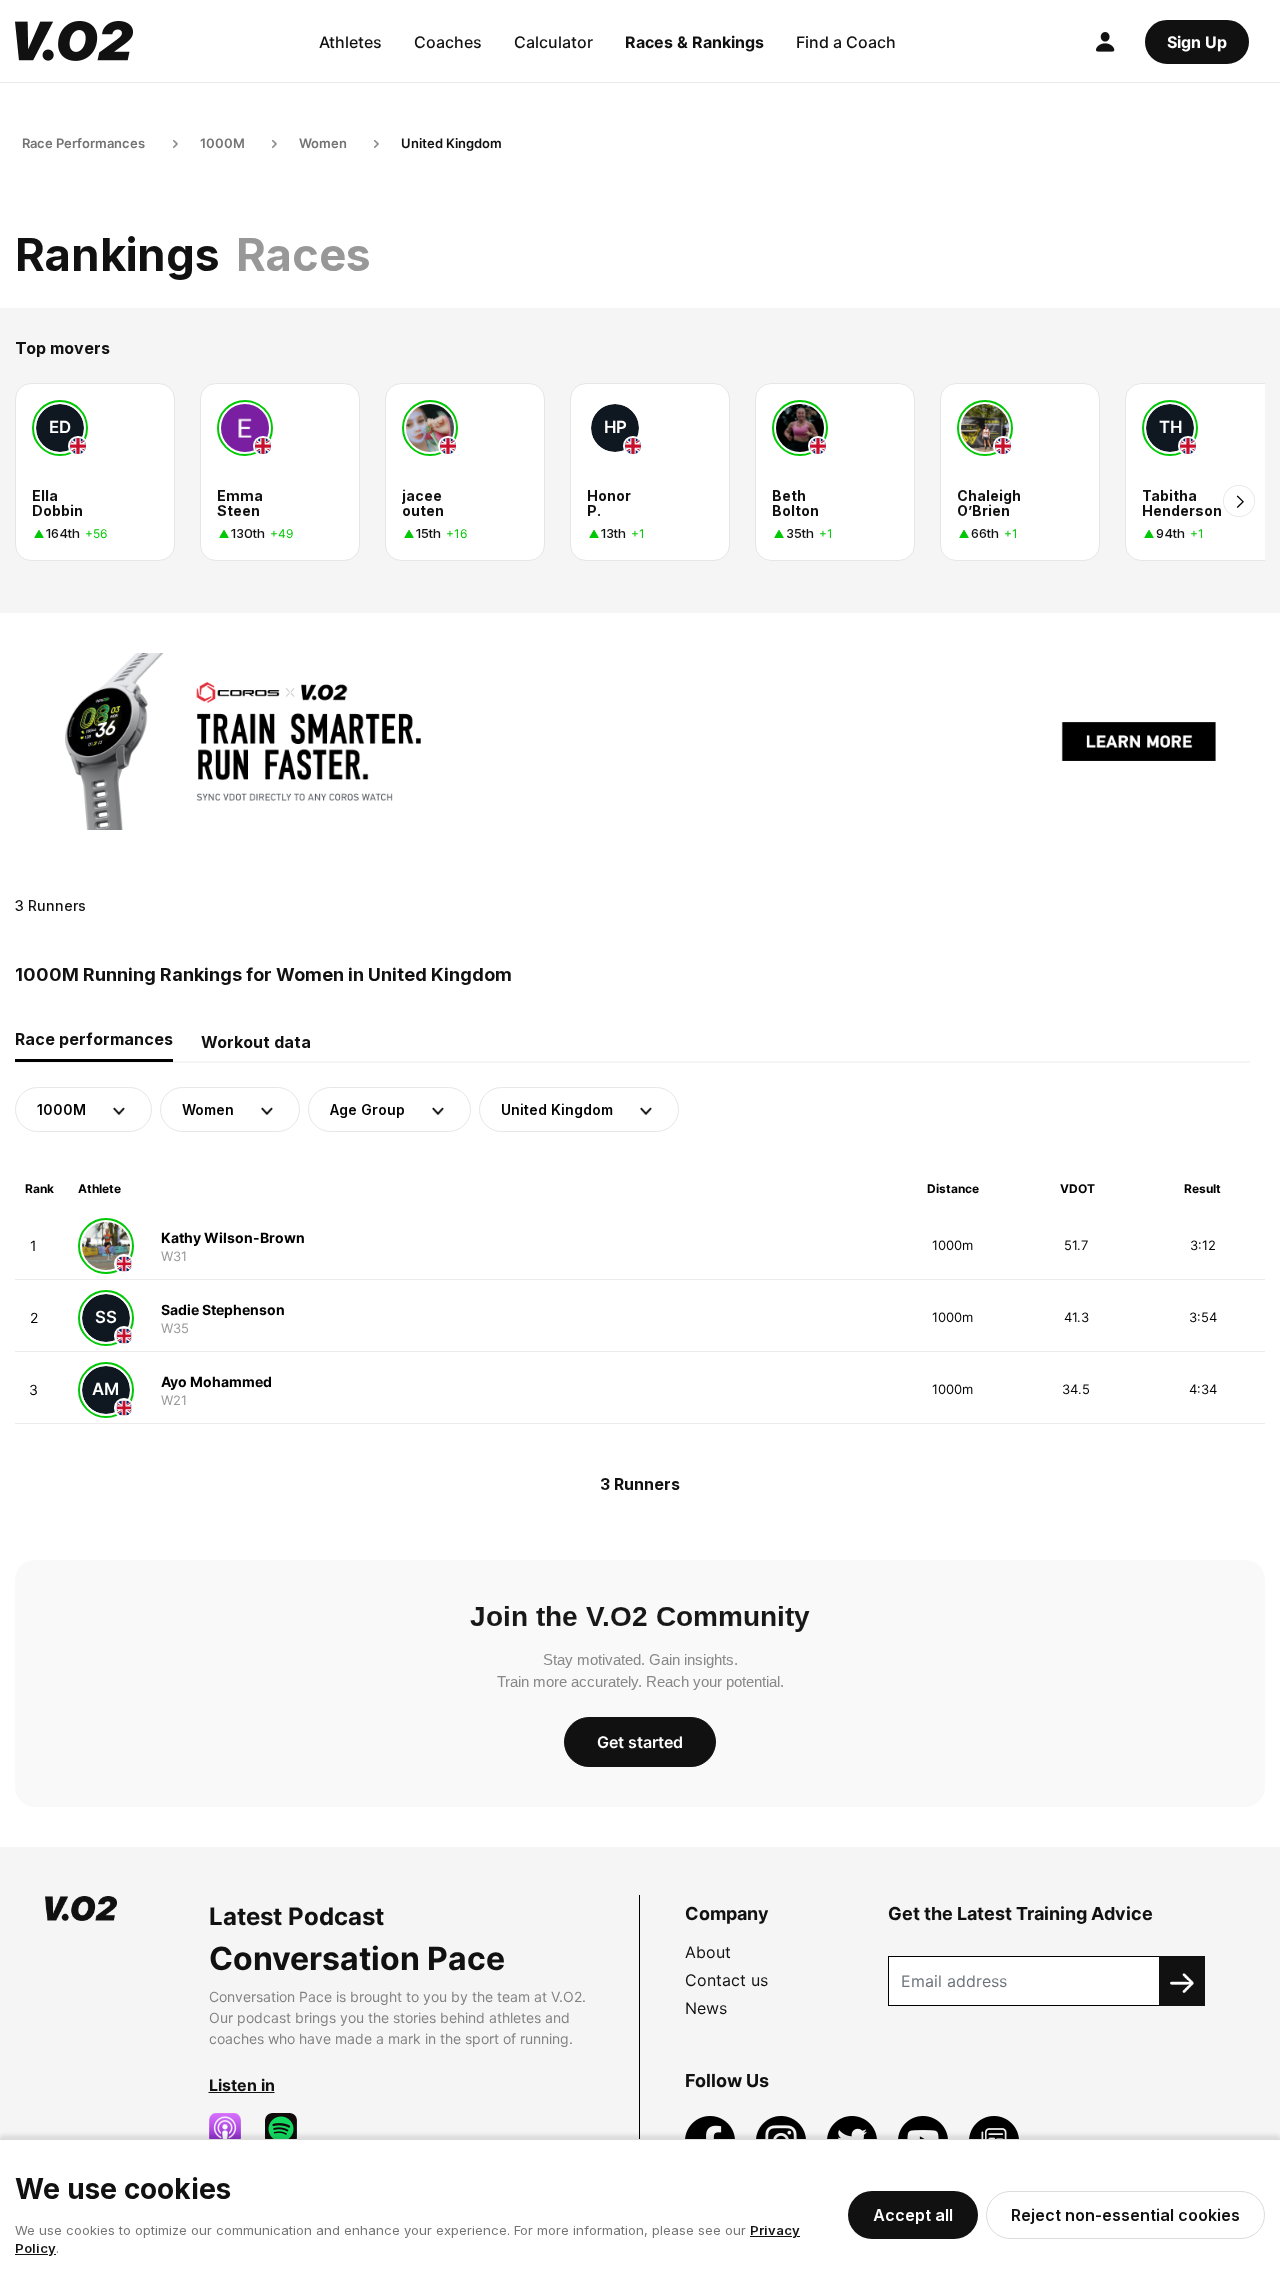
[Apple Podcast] (233, 2129)
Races (303, 254)
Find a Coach (846, 42)
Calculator (553, 42)
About (708, 1952)
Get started (640, 1742)
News (706, 2008)
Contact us (726, 1980)
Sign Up (1197, 42)
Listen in (242, 2085)
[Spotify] (289, 2129)
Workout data (256, 1042)
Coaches (448, 42)
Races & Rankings (694, 42)
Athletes (350, 42)
